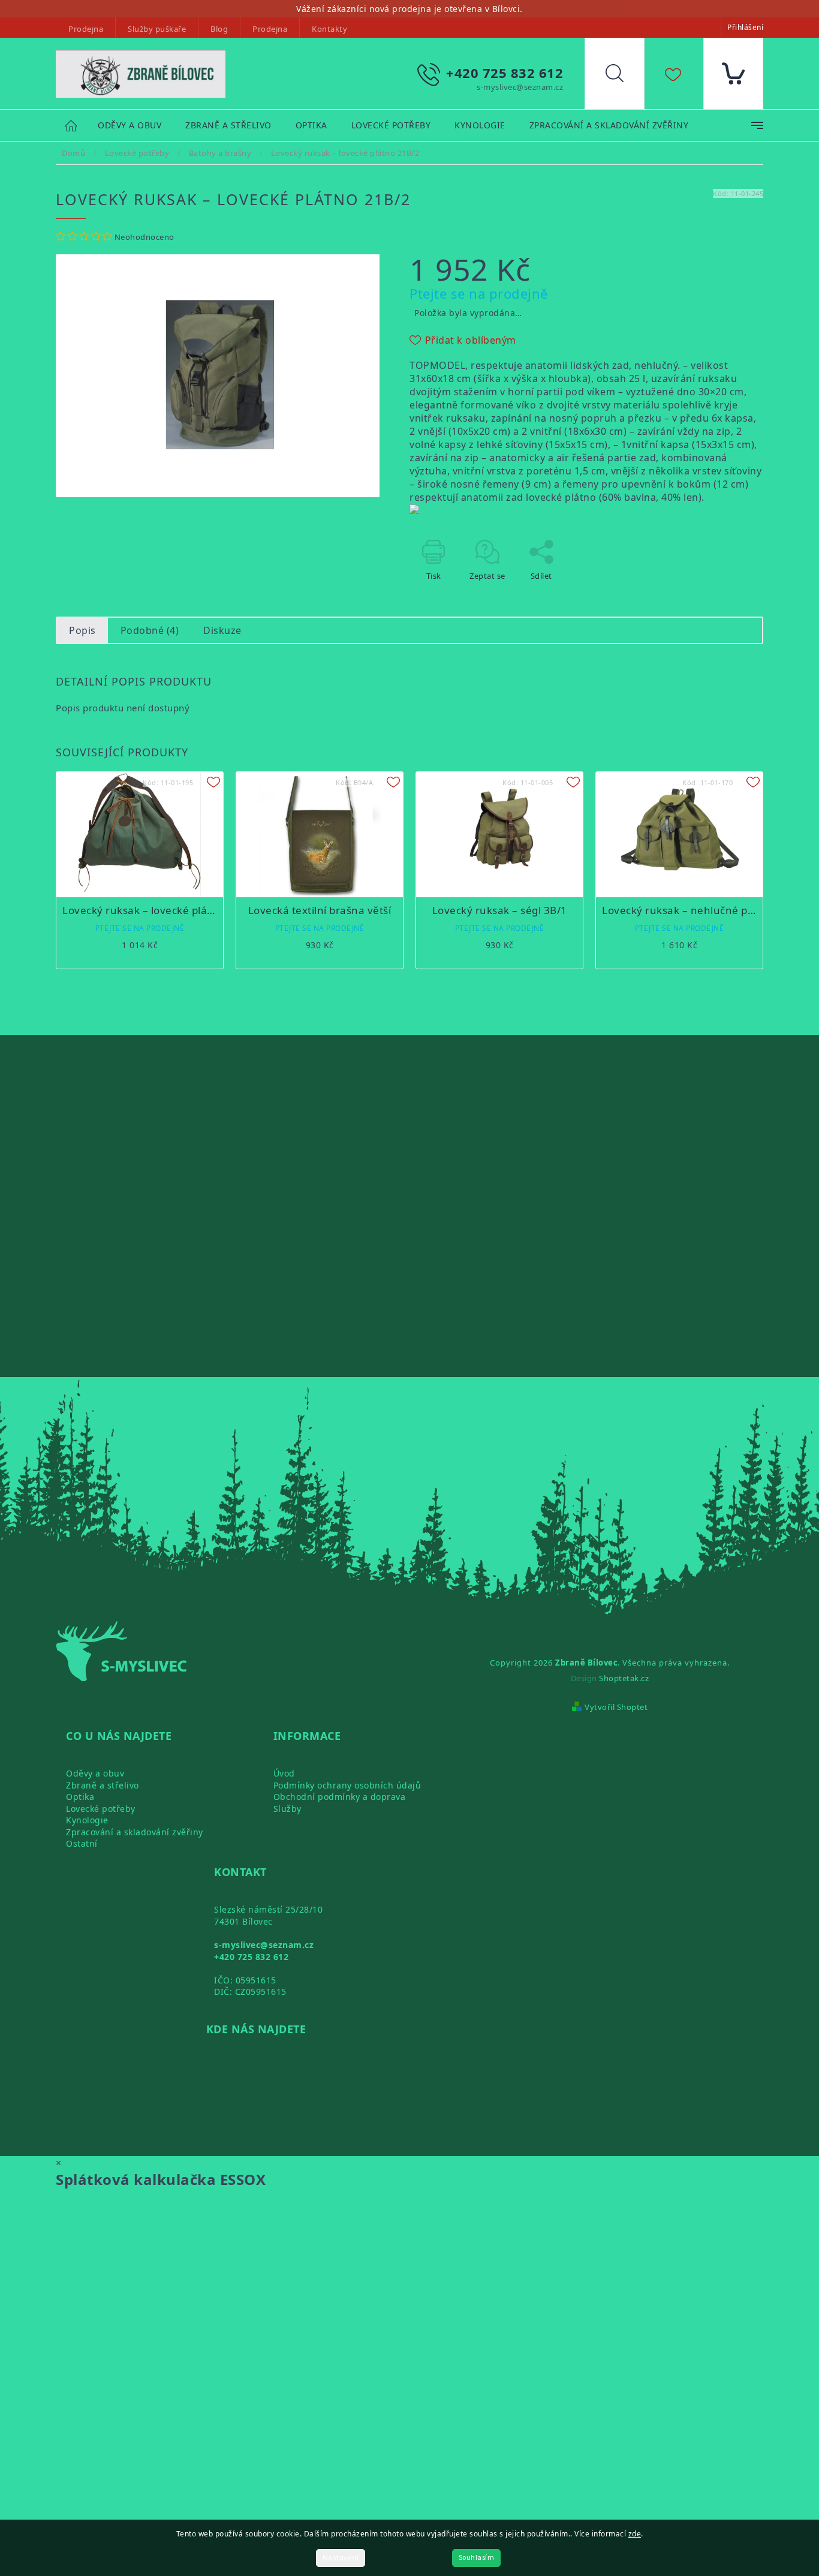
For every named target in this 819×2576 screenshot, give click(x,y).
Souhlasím (477, 2558)
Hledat (624, 76)
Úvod (284, 1773)
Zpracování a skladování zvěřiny (135, 1832)
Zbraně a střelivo (103, 1785)
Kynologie (87, 1820)
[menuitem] (130, 126)
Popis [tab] (82, 630)
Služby (287, 1809)
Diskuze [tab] (222, 630)
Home (77, 125)
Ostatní (82, 1843)
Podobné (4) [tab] (150, 630)
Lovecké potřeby (101, 1809)
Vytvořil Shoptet (616, 1707)
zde (635, 2534)
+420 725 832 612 (251, 1957)
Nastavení (341, 2558)
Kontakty (329, 29)
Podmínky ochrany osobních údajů (347, 1785)
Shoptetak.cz (624, 1678)
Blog (219, 29)
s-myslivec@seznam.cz (264, 1945)
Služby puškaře (157, 29)
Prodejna (86, 29)
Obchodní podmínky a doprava (340, 1797)
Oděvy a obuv (95, 1773)
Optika (80, 1797)
